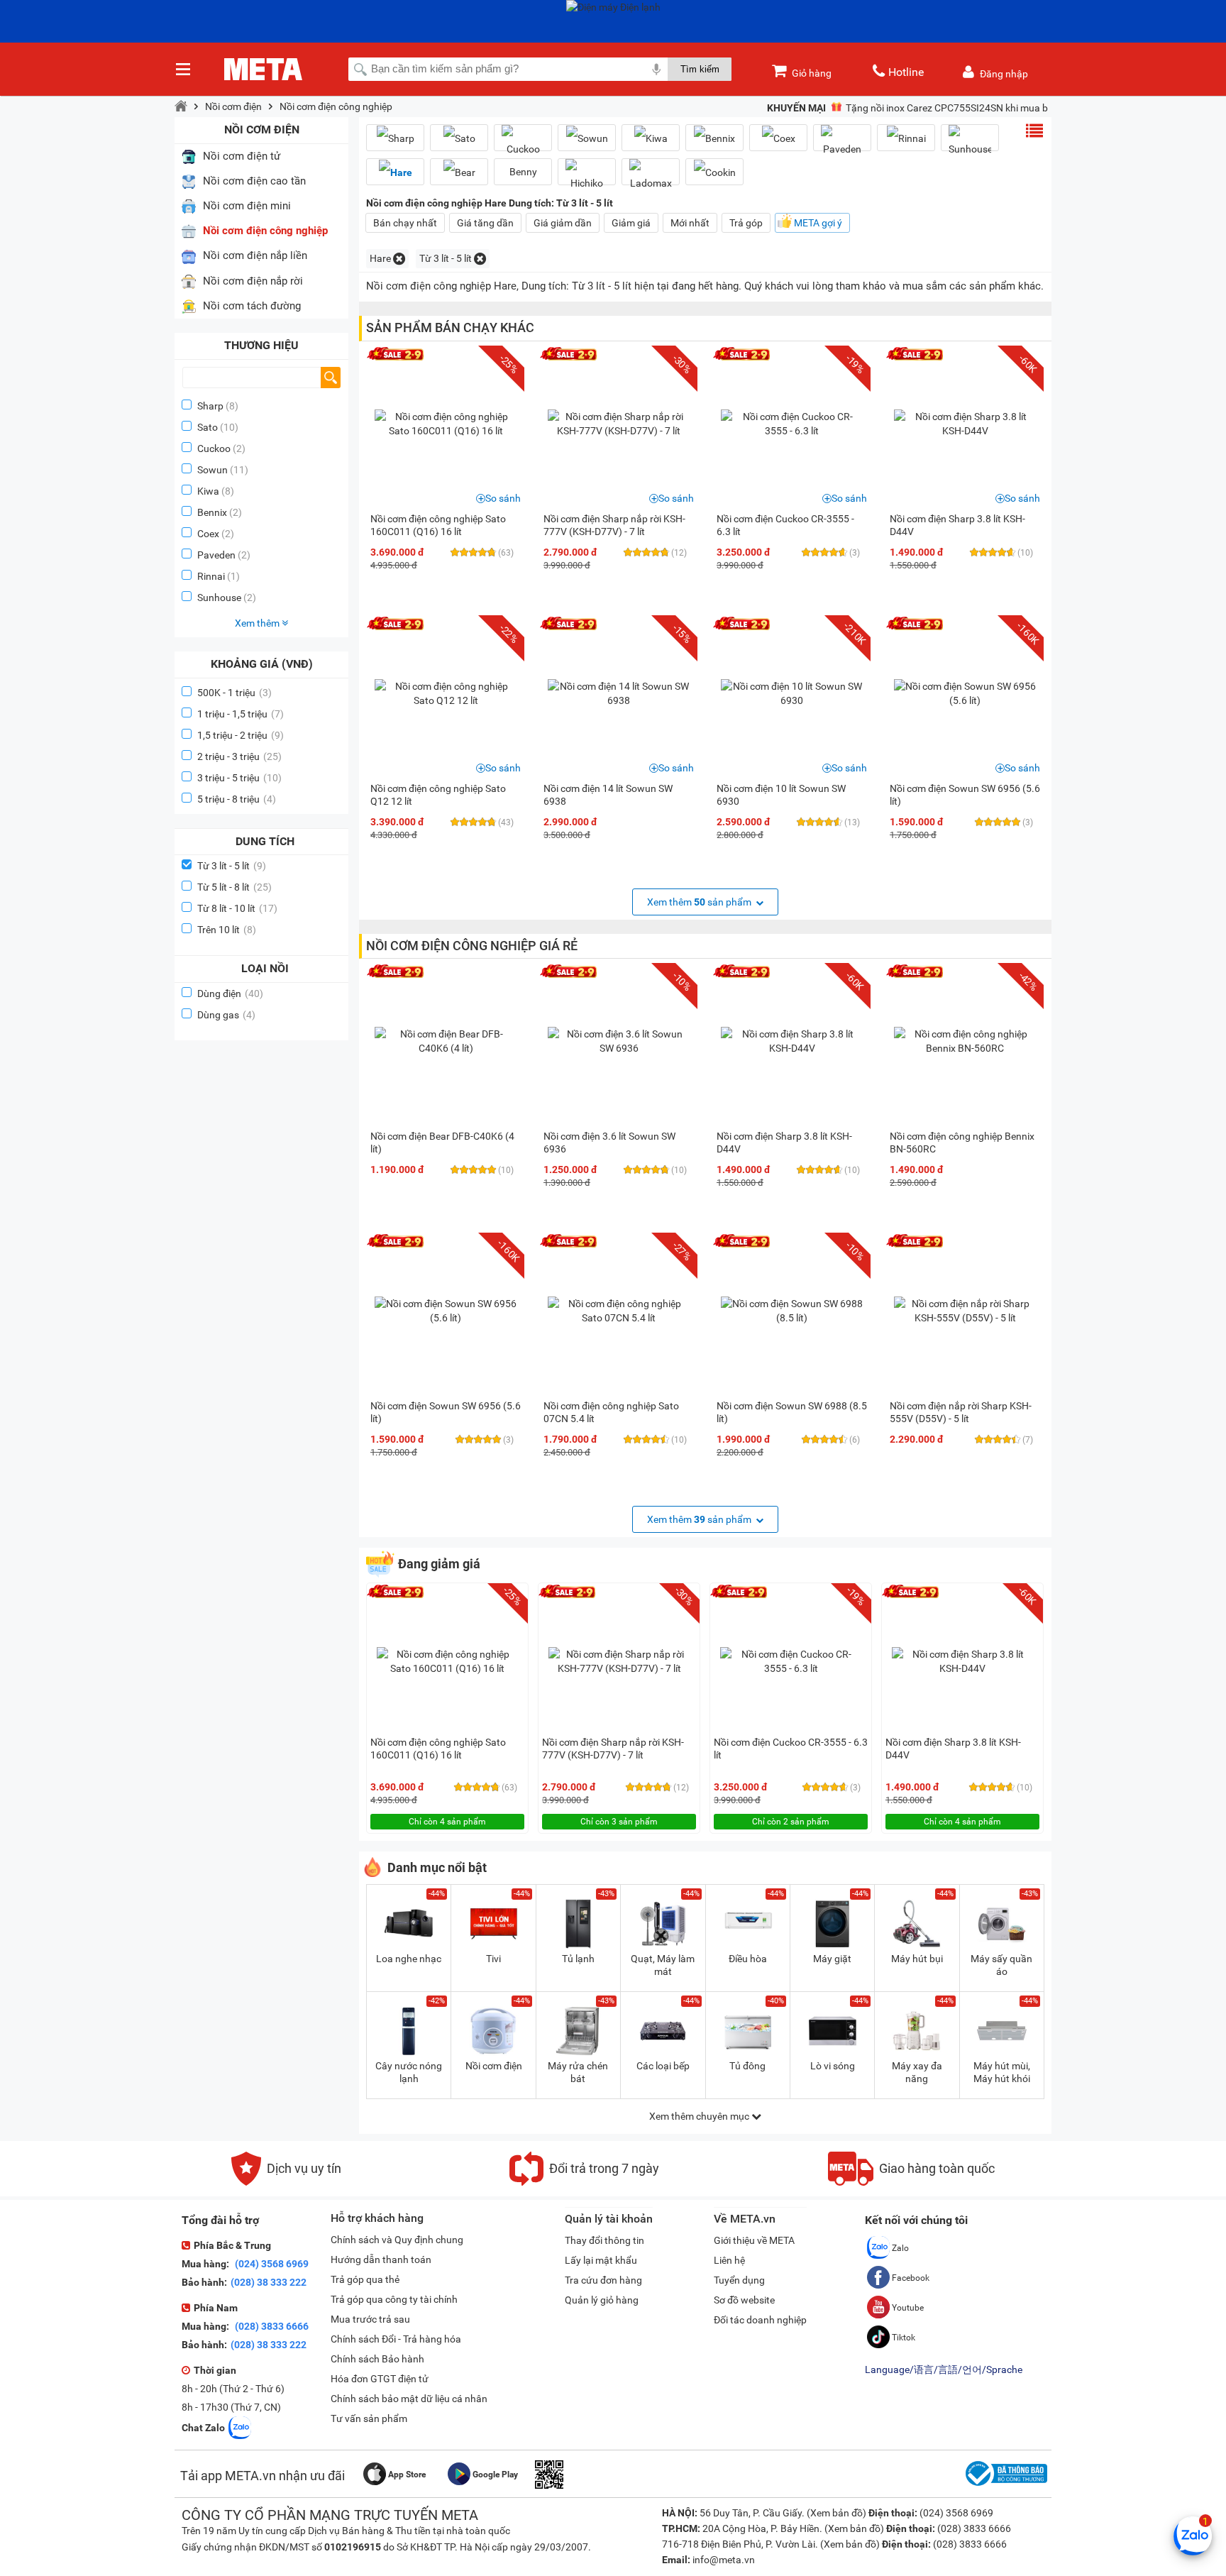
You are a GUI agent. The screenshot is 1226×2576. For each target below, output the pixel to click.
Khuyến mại (796, 108)
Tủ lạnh (578, 1959)
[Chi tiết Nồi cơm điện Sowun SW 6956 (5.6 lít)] (965, 693)
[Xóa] (399, 259)
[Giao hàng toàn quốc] (911, 2182)
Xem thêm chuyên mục (700, 2116)
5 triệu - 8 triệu (237, 799)
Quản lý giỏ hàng (602, 2300)
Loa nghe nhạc (409, 1959)
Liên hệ (729, 2260)
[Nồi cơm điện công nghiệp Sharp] (395, 138)
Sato (208, 427)
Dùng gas (226, 1015)
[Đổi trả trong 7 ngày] (584, 2182)
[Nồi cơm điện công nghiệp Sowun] (587, 138)
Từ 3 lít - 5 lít (232, 866)
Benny (523, 172)
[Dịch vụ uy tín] (286, 2182)
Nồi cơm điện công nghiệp (336, 106)
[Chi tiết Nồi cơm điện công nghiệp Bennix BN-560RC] (965, 1041)
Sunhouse (219, 598)
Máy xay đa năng (917, 2072)
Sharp (210, 406)
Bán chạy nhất (405, 223)
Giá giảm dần (563, 223)
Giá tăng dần (485, 223)
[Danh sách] (1034, 131)
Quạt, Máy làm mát (663, 1965)
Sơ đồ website (744, 2300)
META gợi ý (818, 223)
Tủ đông (747, 2066)
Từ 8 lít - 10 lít (237, 908)
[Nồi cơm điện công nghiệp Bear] (459, 172)
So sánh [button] (503, 498)
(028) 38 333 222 (269, 2282)
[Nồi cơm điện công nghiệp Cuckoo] (523, 143)
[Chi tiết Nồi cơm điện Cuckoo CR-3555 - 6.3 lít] (792, 424)
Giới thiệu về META (754, 2240)
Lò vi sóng (833, 2066)
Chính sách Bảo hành (377, 2359)
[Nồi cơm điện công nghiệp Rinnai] (906, 138)
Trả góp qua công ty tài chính (394, 2299)
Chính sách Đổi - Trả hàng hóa (396, 2339)
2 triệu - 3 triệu (239, 756)
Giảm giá (631, 223)
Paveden (216, 555)
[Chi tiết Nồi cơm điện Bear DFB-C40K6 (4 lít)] (446, 1041)
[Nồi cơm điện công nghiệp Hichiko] (587, 177)
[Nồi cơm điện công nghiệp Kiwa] (651, 138)
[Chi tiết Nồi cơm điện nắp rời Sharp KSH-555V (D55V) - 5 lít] (965, 1311)
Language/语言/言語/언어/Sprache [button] (944, 2369)
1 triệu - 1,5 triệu (241, 714)
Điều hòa (748, 1959)
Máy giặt (832, 1959)
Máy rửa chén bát (578, 2072)
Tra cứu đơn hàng (603, 2280)
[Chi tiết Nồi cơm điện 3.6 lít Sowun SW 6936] (619, 1041)
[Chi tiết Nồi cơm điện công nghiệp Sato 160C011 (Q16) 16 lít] (446, 424)
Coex (208, 534)
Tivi (493, 1959)
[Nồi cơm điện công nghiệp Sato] (459, 138)
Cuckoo (214, 448)
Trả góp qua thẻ (365, 2279)
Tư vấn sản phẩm (369, 2418)
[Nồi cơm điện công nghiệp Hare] (395, 172)
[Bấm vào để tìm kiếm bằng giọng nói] (656, 69)
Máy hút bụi (917, 1959)
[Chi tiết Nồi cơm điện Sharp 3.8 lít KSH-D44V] (965, 424)
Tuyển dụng (739, 2280)
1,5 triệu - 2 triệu (241, 735)
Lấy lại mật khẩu (601, 2260)
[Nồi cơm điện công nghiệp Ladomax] (651, 177)
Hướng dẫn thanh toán (381, 2259)
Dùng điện (230, 993)
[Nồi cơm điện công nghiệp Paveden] (842, 143)
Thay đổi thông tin (604, 2240)
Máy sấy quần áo (1001, 1965)
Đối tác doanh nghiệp (760, 2320)
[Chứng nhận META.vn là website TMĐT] (1005, 2486)
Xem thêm (258, 623)
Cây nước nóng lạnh (409, 2072)
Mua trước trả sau (370, 2319)
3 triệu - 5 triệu (239, 778)
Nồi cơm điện (233, 106)
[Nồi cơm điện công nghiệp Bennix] (714, 138)
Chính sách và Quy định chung (397, 2240)
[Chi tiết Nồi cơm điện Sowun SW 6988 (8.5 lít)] (792, 1311)
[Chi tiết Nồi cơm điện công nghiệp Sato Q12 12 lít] (446, 693)
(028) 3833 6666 (271, 2326)
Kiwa (208, 491)
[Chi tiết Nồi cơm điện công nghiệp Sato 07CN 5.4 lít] (619, 1311)
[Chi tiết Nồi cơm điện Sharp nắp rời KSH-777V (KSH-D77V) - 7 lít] (619, 424)
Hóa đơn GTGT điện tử (380, 2379)
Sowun (212, 470)
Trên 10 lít (227, 930)
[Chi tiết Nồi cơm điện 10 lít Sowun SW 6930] (792, 693)
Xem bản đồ (836, 2513)
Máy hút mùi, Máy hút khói (1002, 2072)
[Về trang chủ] (181, 106)
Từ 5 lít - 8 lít (234, 887)
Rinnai (211, 576)
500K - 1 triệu (234, 693)
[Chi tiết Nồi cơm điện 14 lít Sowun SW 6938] (619, 693)
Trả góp (746, 223)
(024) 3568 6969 (271, 2264)
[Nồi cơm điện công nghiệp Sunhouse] (970, 143)
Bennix (212, 512)
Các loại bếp (663, 2066)
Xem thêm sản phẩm (700, 902)
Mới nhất (690, 223)
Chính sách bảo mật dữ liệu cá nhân (409, 2399)
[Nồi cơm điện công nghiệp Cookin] (714, 172)
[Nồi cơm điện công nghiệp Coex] (778, 138)
